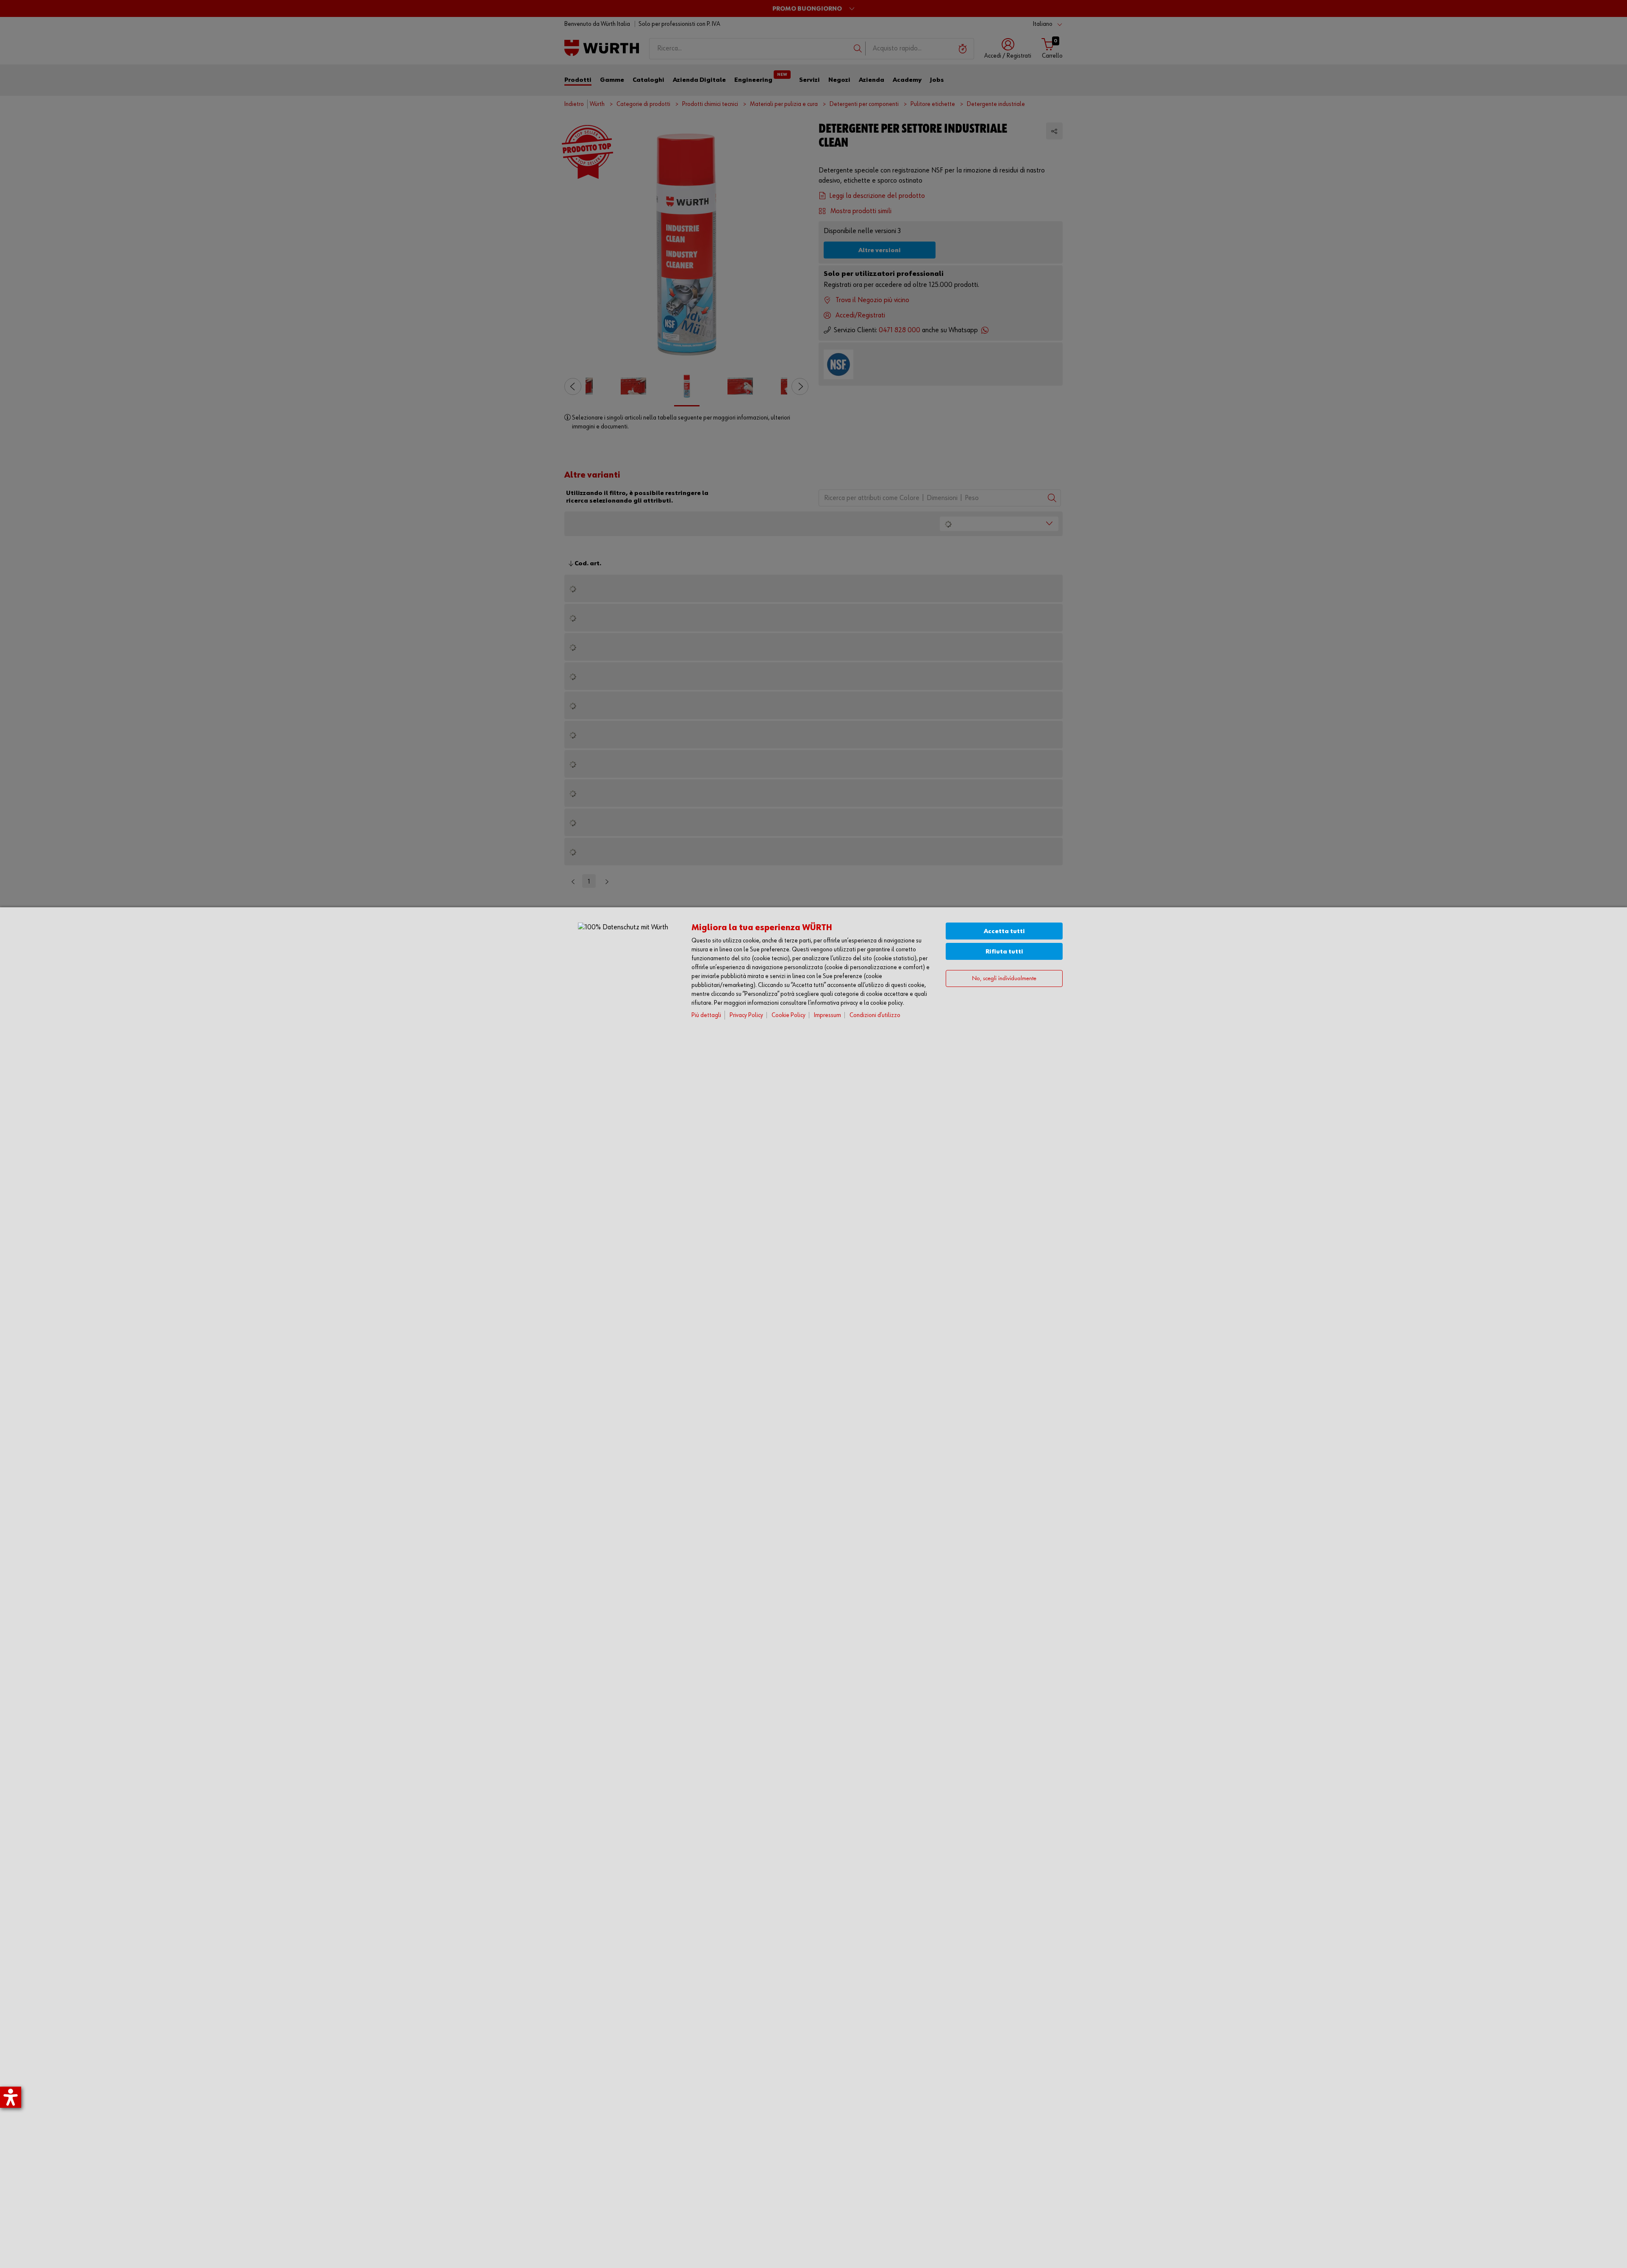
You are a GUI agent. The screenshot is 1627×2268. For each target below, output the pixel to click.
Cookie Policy (789, 1015)
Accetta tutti (1004, 931)
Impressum (827, 1015)
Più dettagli (706, 1015)
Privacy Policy (746, 1015)
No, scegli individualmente (1004, 979)
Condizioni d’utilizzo (875, 1015)
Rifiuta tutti (1004, 952)
